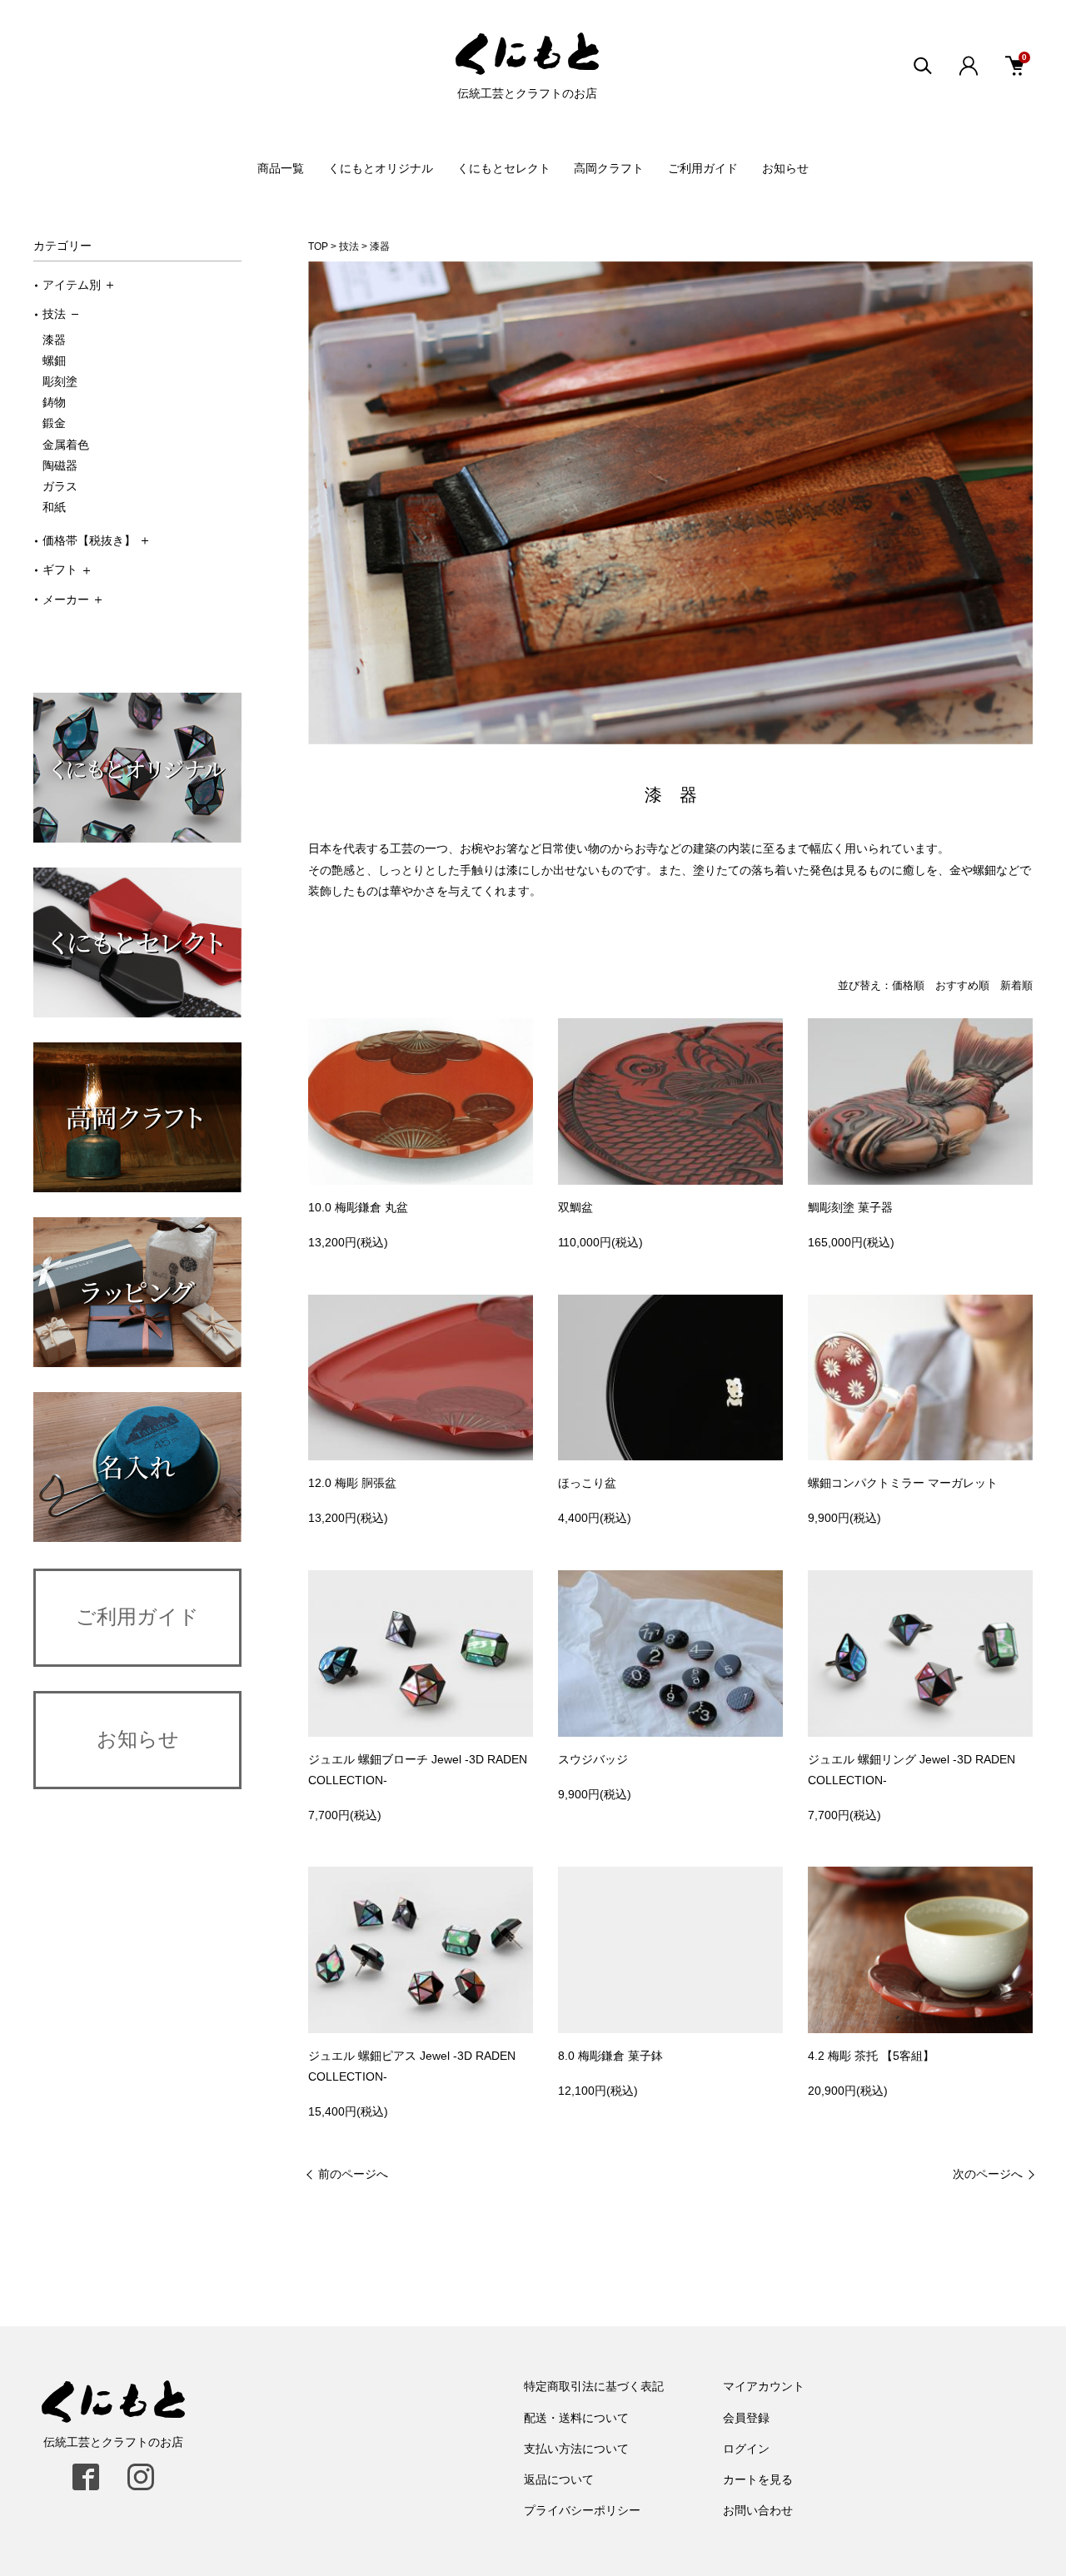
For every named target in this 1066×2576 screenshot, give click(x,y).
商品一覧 (281, 168)
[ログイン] (968, 66)
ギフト (60, 569)
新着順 (1016, 985)
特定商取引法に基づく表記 (594, 2386)
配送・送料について (576, 2418)
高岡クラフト (609, 168)
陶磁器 (60, 465)
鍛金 (54, 423)
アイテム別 (72, 285)
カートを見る (758, 2479)
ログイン (746, 2449)
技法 (54, 314)
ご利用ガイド (703, 168)
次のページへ (988, 2174)
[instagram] (141, 2477)
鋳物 (54, 402)
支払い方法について (576, 2449)
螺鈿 (54, 361)
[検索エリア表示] (922, 66)
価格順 (908, 985)
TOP (318, 246)
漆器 (54, 340)
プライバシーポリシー (582, 2510)
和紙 (54, 507)
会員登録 (746, 2418)
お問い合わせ (758, 2510)
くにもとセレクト (504, 168)
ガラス (60, 486)
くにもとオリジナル (381, 168)
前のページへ (353, 2174)
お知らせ (785, 168)
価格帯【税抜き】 (89, 540)
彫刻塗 (60, 381)
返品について (559, 2479)
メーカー (66, 599)
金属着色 (66, 445)
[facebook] (86, 2477)
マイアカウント (764, 2386)
